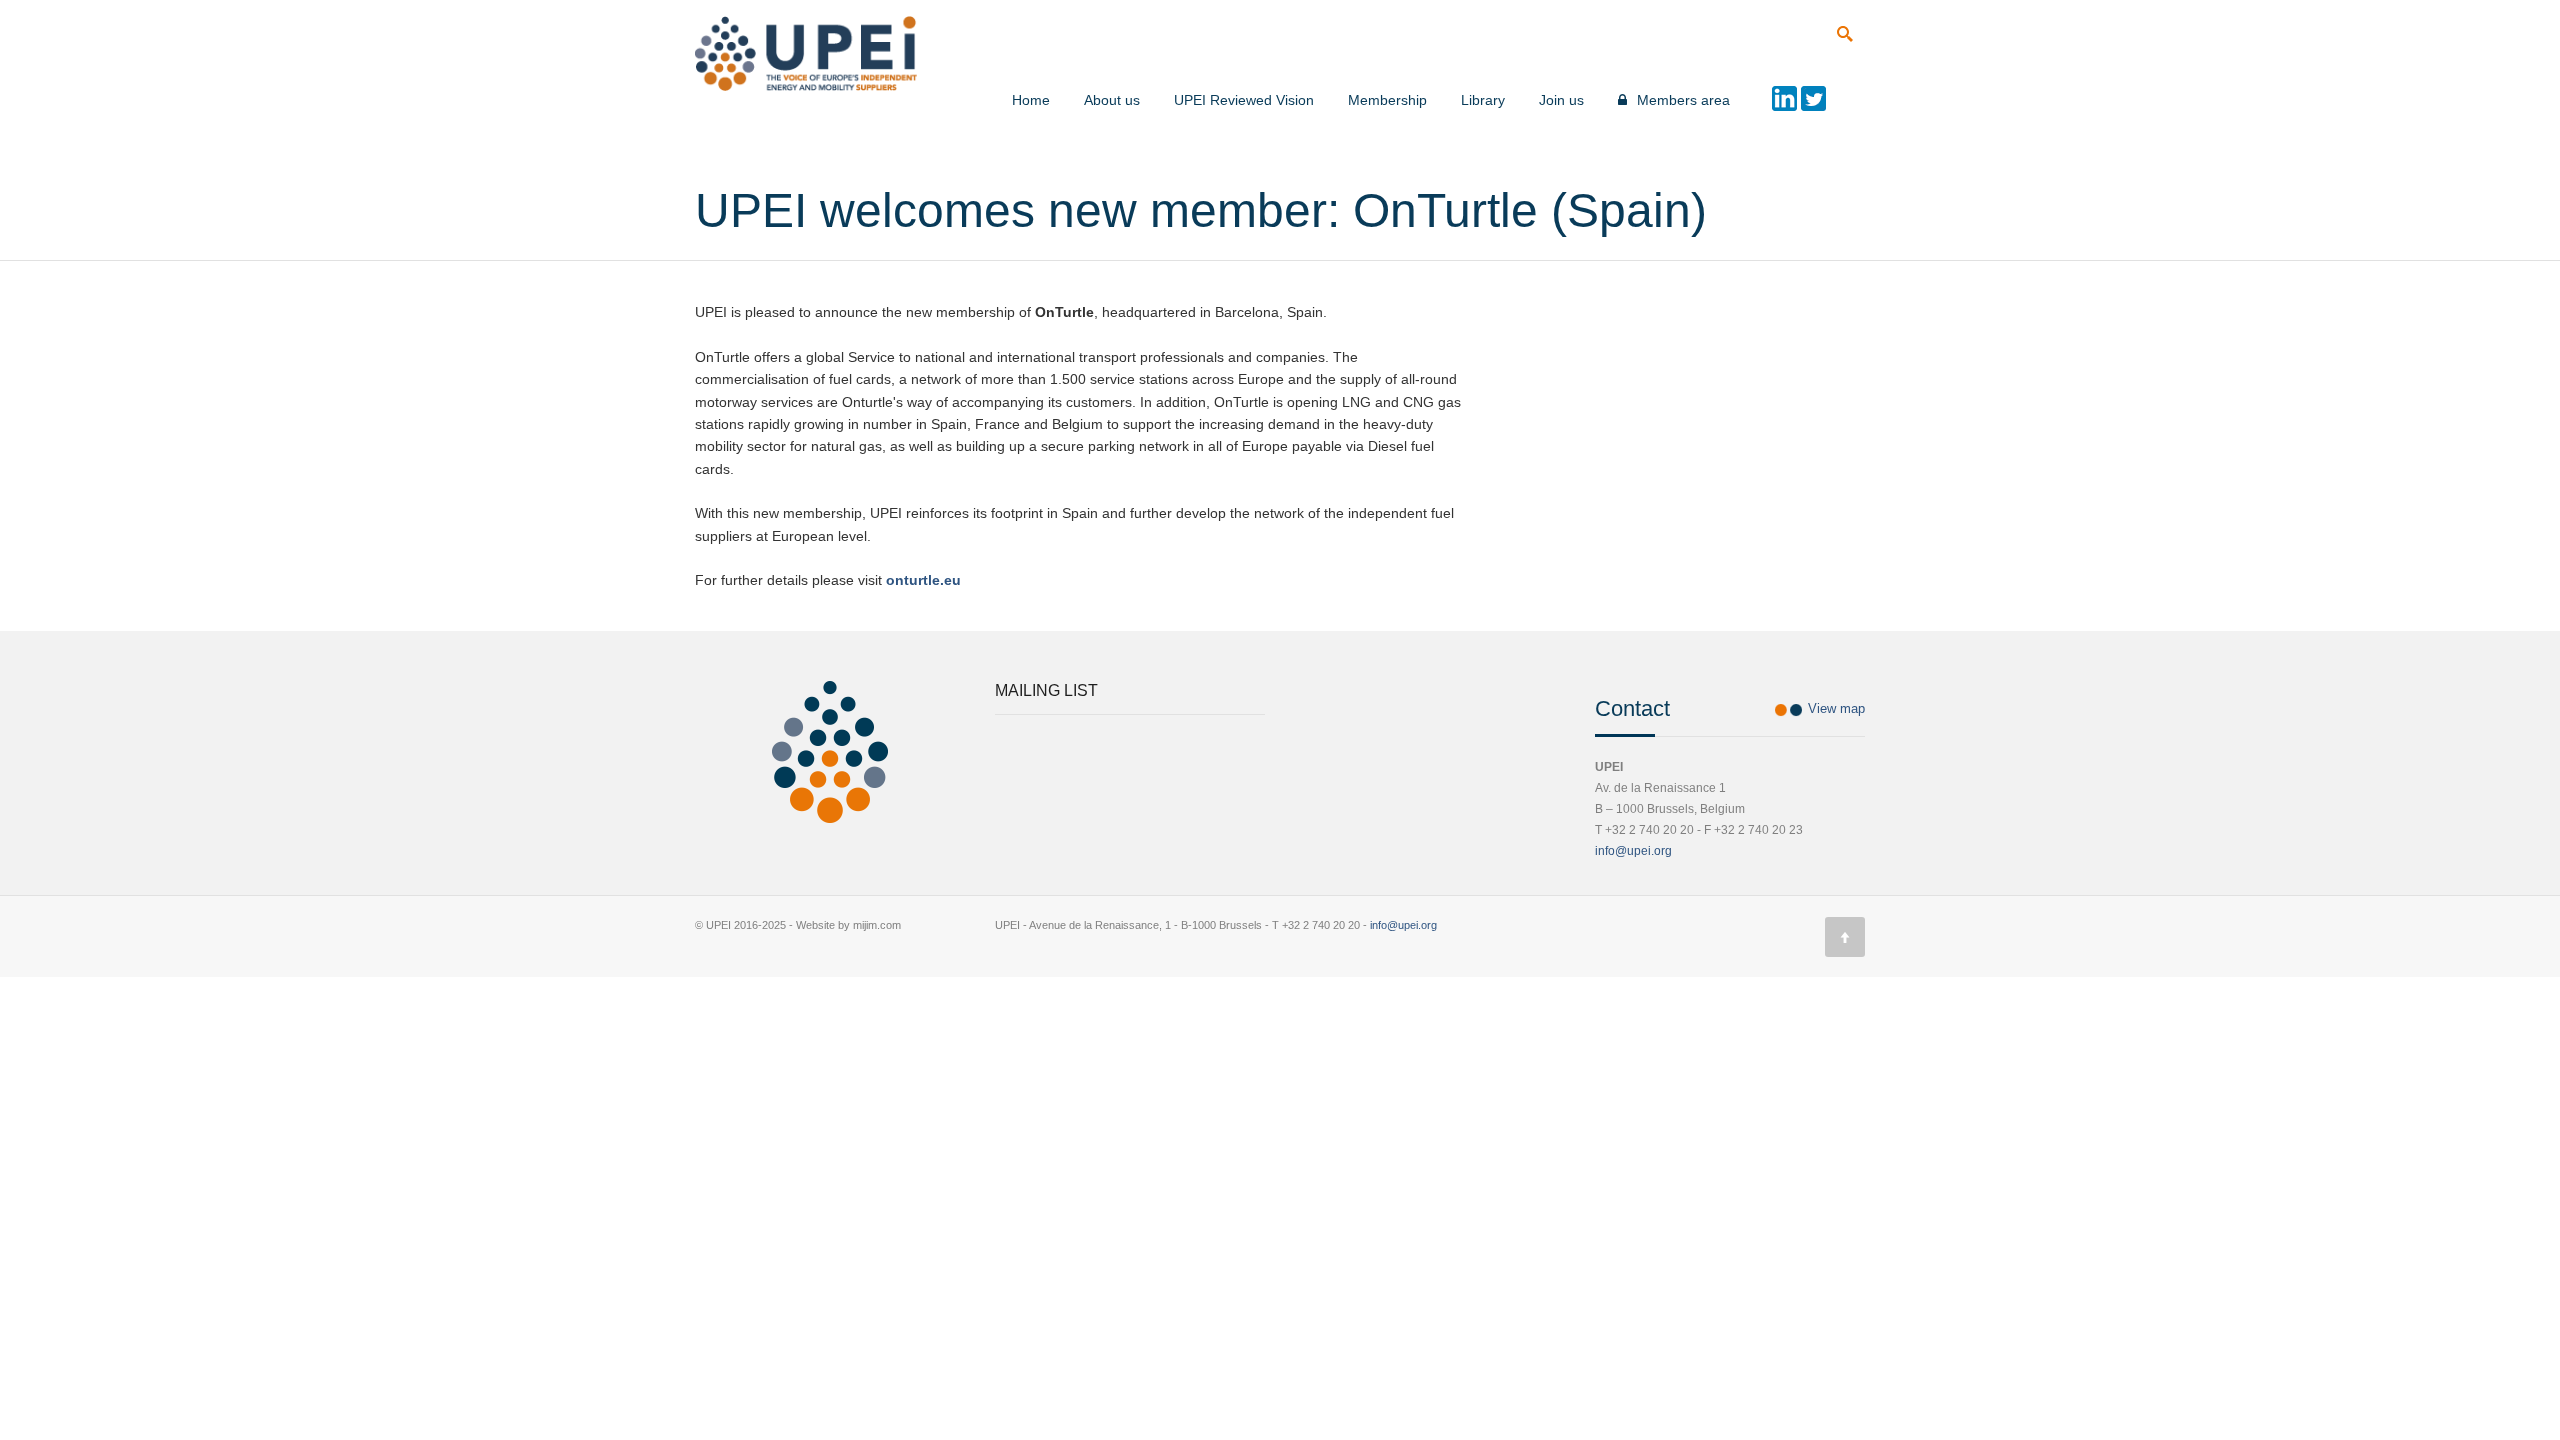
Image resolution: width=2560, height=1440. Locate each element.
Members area (1683, 100)
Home (1031, 100)
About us (1112, 100)
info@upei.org (1633, 851)
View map (1836, 708)
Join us (1561, 100)
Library (1483, 100)
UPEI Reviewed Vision (1244, 100)
